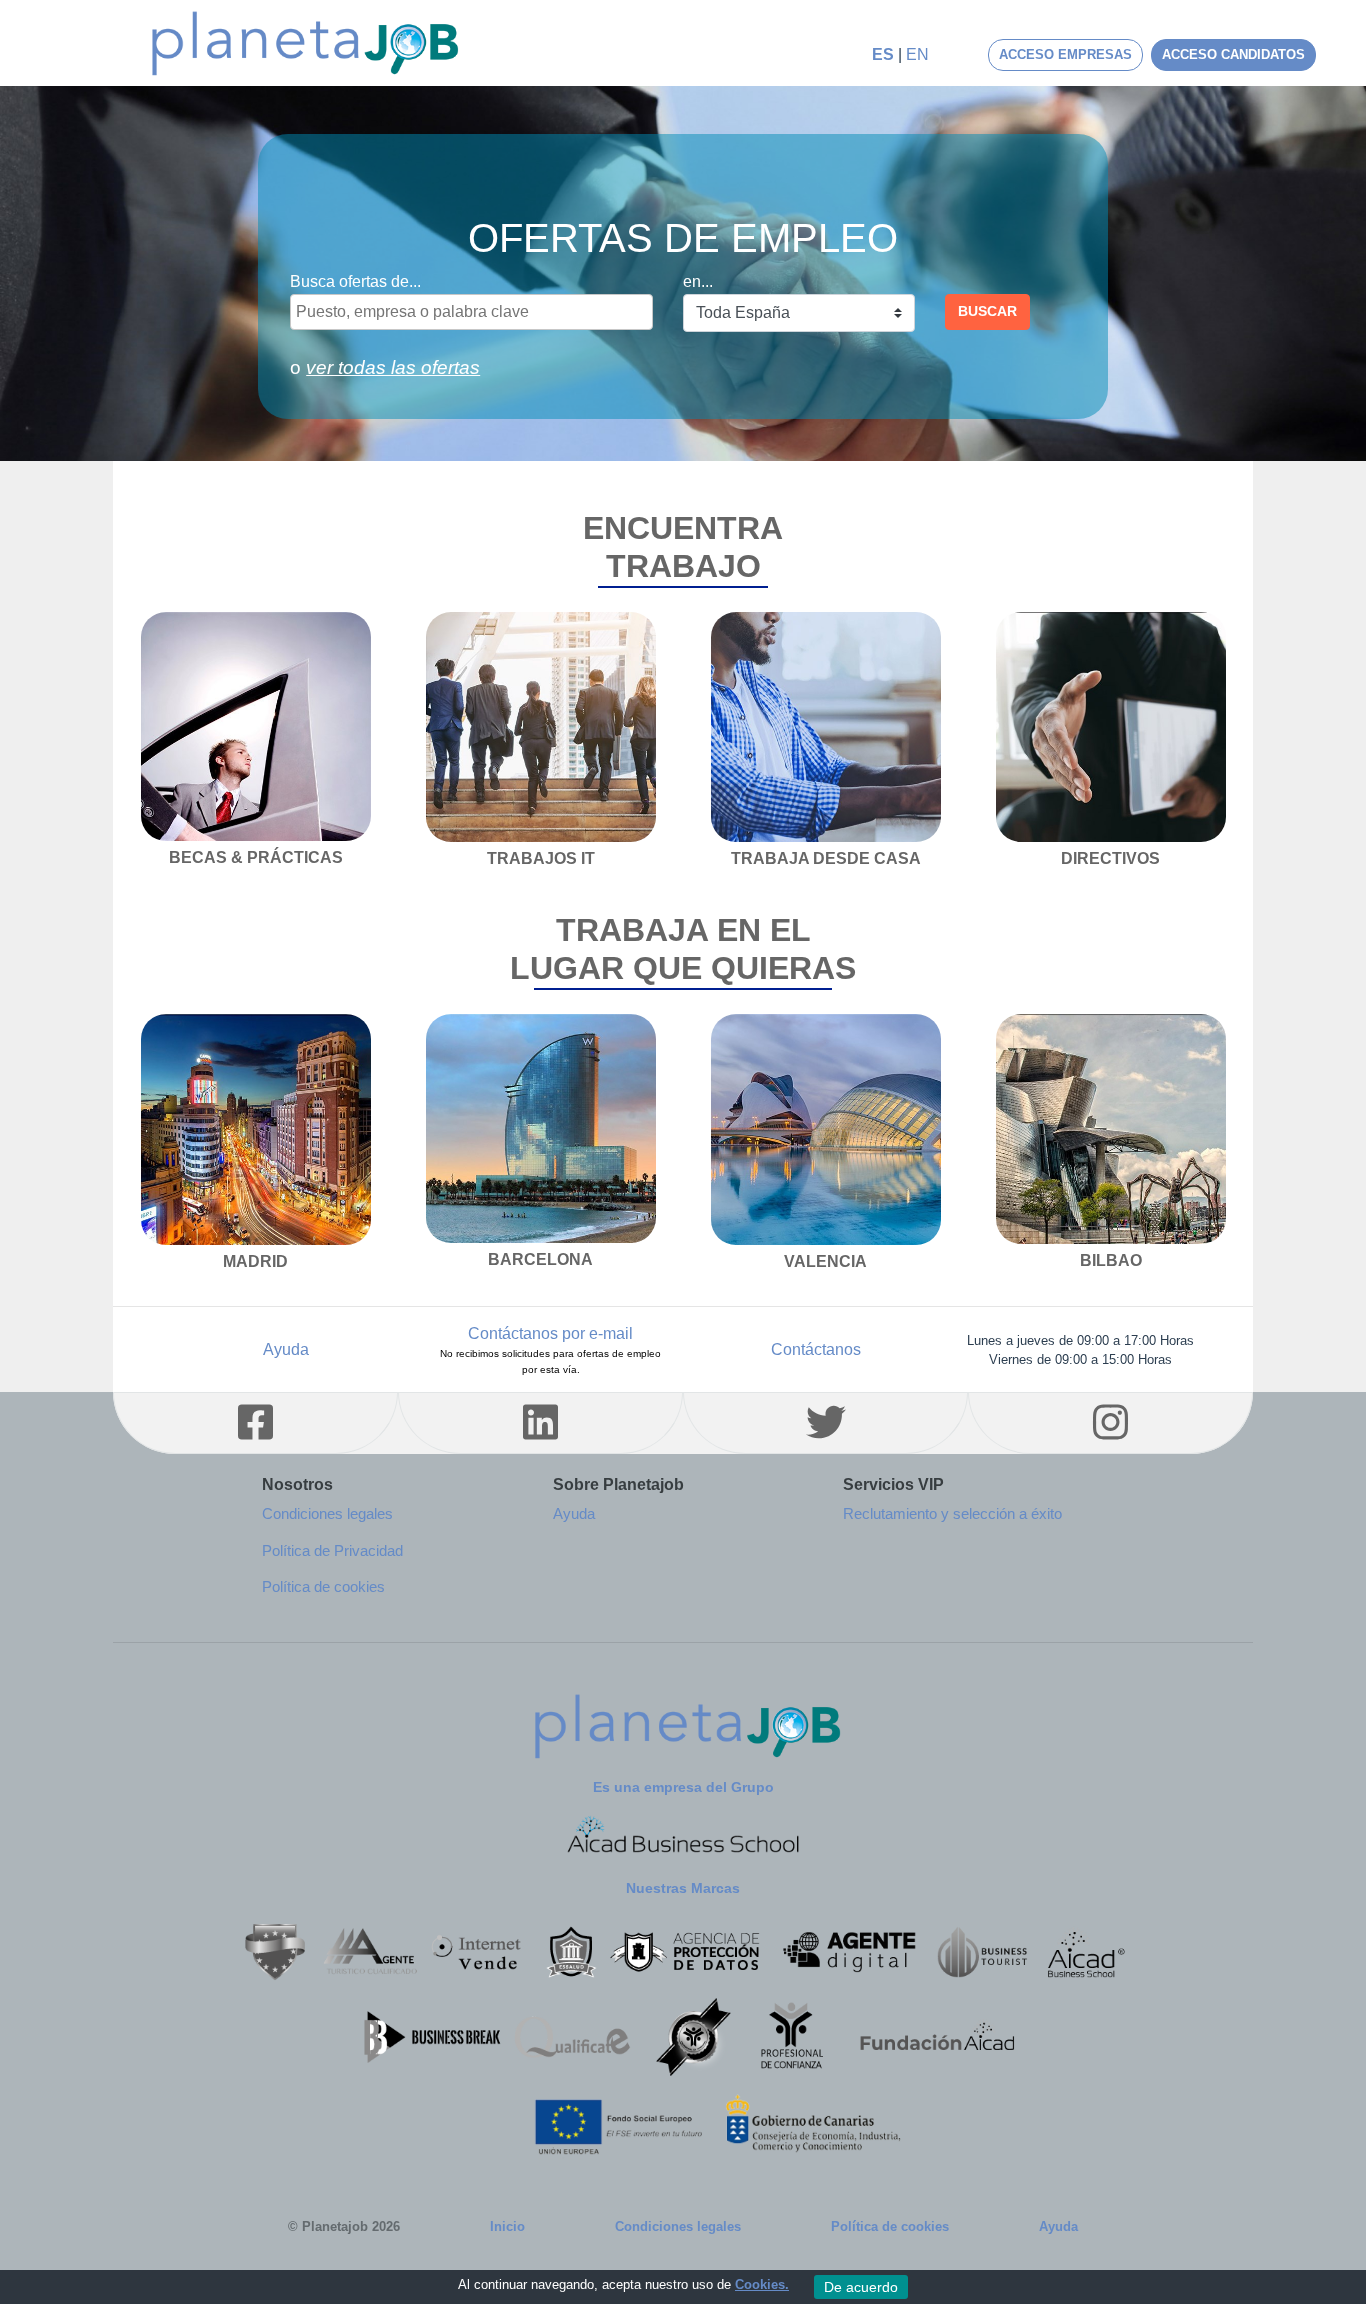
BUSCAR (987, 311)
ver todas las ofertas (393, 367)
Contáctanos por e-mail (550, 1350)
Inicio (507, 2226)
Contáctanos (816, 1349)
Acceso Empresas (1065, 54)
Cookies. (762, 2284)
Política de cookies (890, 2226)
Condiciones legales (678, 2226)
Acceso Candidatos (1233, 54)
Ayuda (286, 1349)
